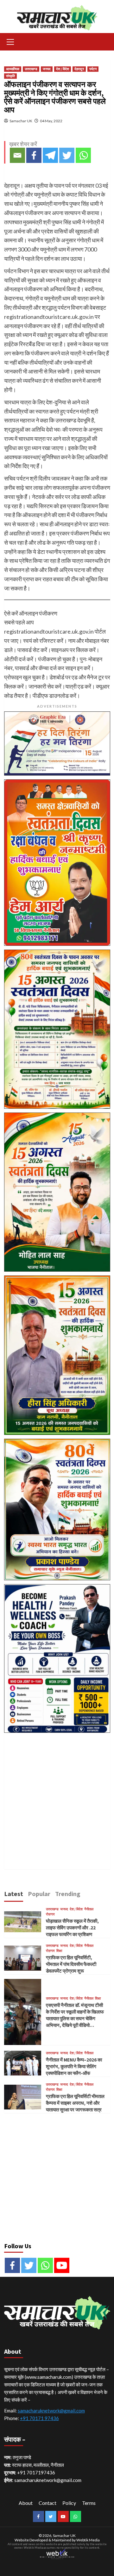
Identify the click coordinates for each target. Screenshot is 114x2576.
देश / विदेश (63, 69)
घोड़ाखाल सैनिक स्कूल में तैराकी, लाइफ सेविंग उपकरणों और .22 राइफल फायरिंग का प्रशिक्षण (72, 1928)
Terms (89, 2503)
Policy (69, 2503)
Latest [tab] (14, 1894)
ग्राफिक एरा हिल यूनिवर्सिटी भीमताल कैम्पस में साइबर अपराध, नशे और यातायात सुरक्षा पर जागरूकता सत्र (75, 2103)
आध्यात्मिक (13, 69)
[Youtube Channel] (62, 2265)
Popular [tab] (39, 1894)
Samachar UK (21, 121)
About (26, 2503)
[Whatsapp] (83, 155)
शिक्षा (59, 1951)
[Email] (17, 155)
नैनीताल (89, 1909)
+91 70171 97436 (39, 2418)
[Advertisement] (57, 1794)
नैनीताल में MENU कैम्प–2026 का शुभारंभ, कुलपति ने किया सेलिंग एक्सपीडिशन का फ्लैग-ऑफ (74, 2066)
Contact (47, 2503)
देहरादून (79, 69)
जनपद (47, 69)
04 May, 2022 (51, 121)
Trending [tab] (68, 1894)
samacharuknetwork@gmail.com (51, 2411)
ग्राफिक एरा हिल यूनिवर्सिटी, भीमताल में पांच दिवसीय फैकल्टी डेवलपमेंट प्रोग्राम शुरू (71, 1964)
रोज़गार (50, 1914)
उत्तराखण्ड (31, 69)
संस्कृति (10, 76)
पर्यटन (93, 69)
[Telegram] (50, 155)
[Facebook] (34, 155)
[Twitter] (67, 155)
